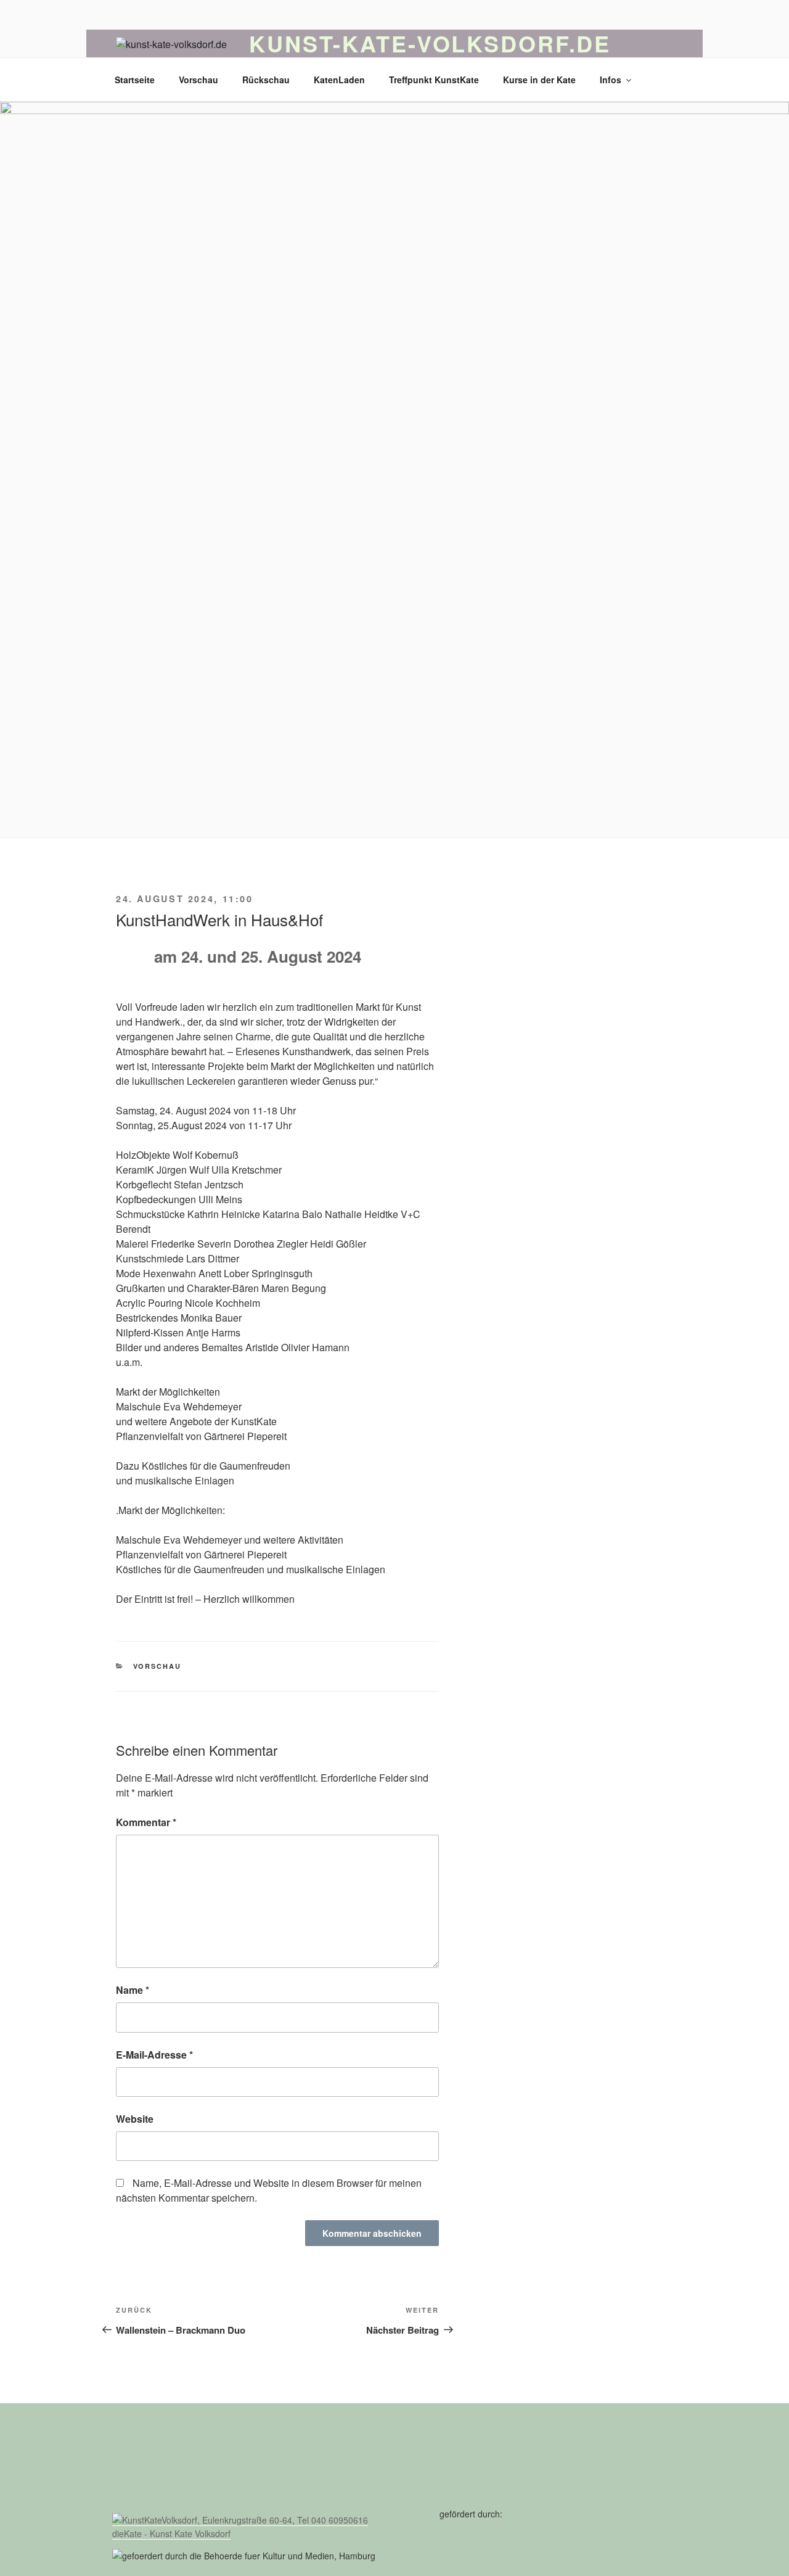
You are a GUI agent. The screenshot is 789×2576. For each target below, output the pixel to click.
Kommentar (146, 1822)
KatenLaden (339, 80)
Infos (611, 80)
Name (133, 1990)
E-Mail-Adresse (154, 2055)
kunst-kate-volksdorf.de (430, 43)
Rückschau (266, 80)
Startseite (135, 80)
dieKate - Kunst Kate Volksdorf (171, 2533)
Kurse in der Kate (539, 80)
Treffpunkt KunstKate (434, 80)
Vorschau (198, 80)
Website (135, 2119)
